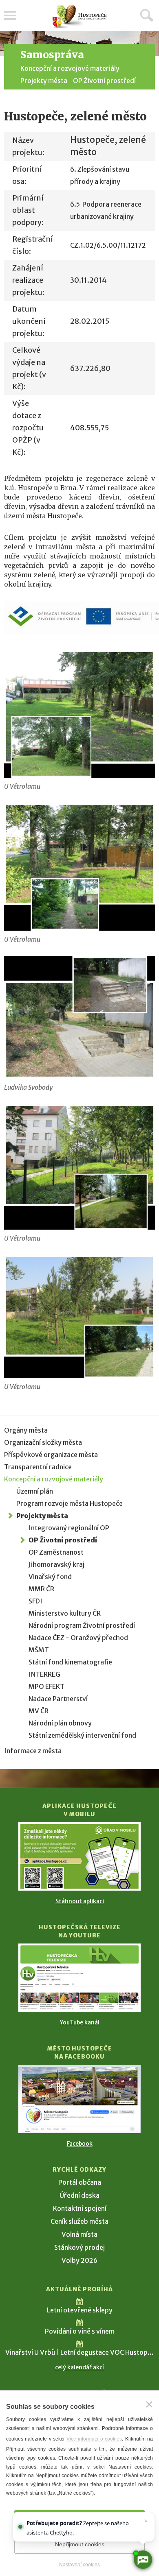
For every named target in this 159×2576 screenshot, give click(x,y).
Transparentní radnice (38, 1467)
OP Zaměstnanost (56, 1552)
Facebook (80, 2144)
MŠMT (39, 1650)
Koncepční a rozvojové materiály (70, 68)
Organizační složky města (43, 1442)
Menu (10, 15)
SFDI (35, 1601)
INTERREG (44, 1674)
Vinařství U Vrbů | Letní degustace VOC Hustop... (79, 2352)
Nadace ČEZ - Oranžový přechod (78, 1638)
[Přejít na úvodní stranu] (79, 16)
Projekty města (44, 81)
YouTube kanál (80, 2022)
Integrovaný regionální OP (69, 1528)
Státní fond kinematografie (70, 1662)
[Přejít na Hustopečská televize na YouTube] (79, 1978)
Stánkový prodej (79, 2247)
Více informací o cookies (94, 2439)
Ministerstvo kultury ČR (65, 1613)
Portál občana (80, 2182)
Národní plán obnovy (60, 1723)
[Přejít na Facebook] (79, 2099)
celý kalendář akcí (79, 2367)
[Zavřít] (149, 2404)
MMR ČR (41, 1589)
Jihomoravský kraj (56, 1564)
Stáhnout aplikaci (80, 1901)
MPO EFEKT (46, 1686)
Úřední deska (79, 2195)
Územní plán (35, 1491)
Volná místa (79, 2234)
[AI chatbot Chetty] (143, 2560)
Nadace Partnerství (58, 1699)
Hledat (147, 15)
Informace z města (33, 1751)
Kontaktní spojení (80, 2208)
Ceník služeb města (79, 2221)
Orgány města (26, 1430)
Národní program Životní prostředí (82, 1625)
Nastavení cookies (79, 2565)
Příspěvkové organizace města (51, 1455)
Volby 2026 (79, 2260)
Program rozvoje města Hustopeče (70, 1503)
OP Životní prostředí (104, 81)
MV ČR (39, 1711)
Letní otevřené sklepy (80, 2310)
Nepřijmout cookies (80, 2544)
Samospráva (52, 55)
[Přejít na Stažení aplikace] (79, 1856)
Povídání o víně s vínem (80, 2331)
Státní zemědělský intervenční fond (82, 1735)
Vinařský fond (50, 1577)
